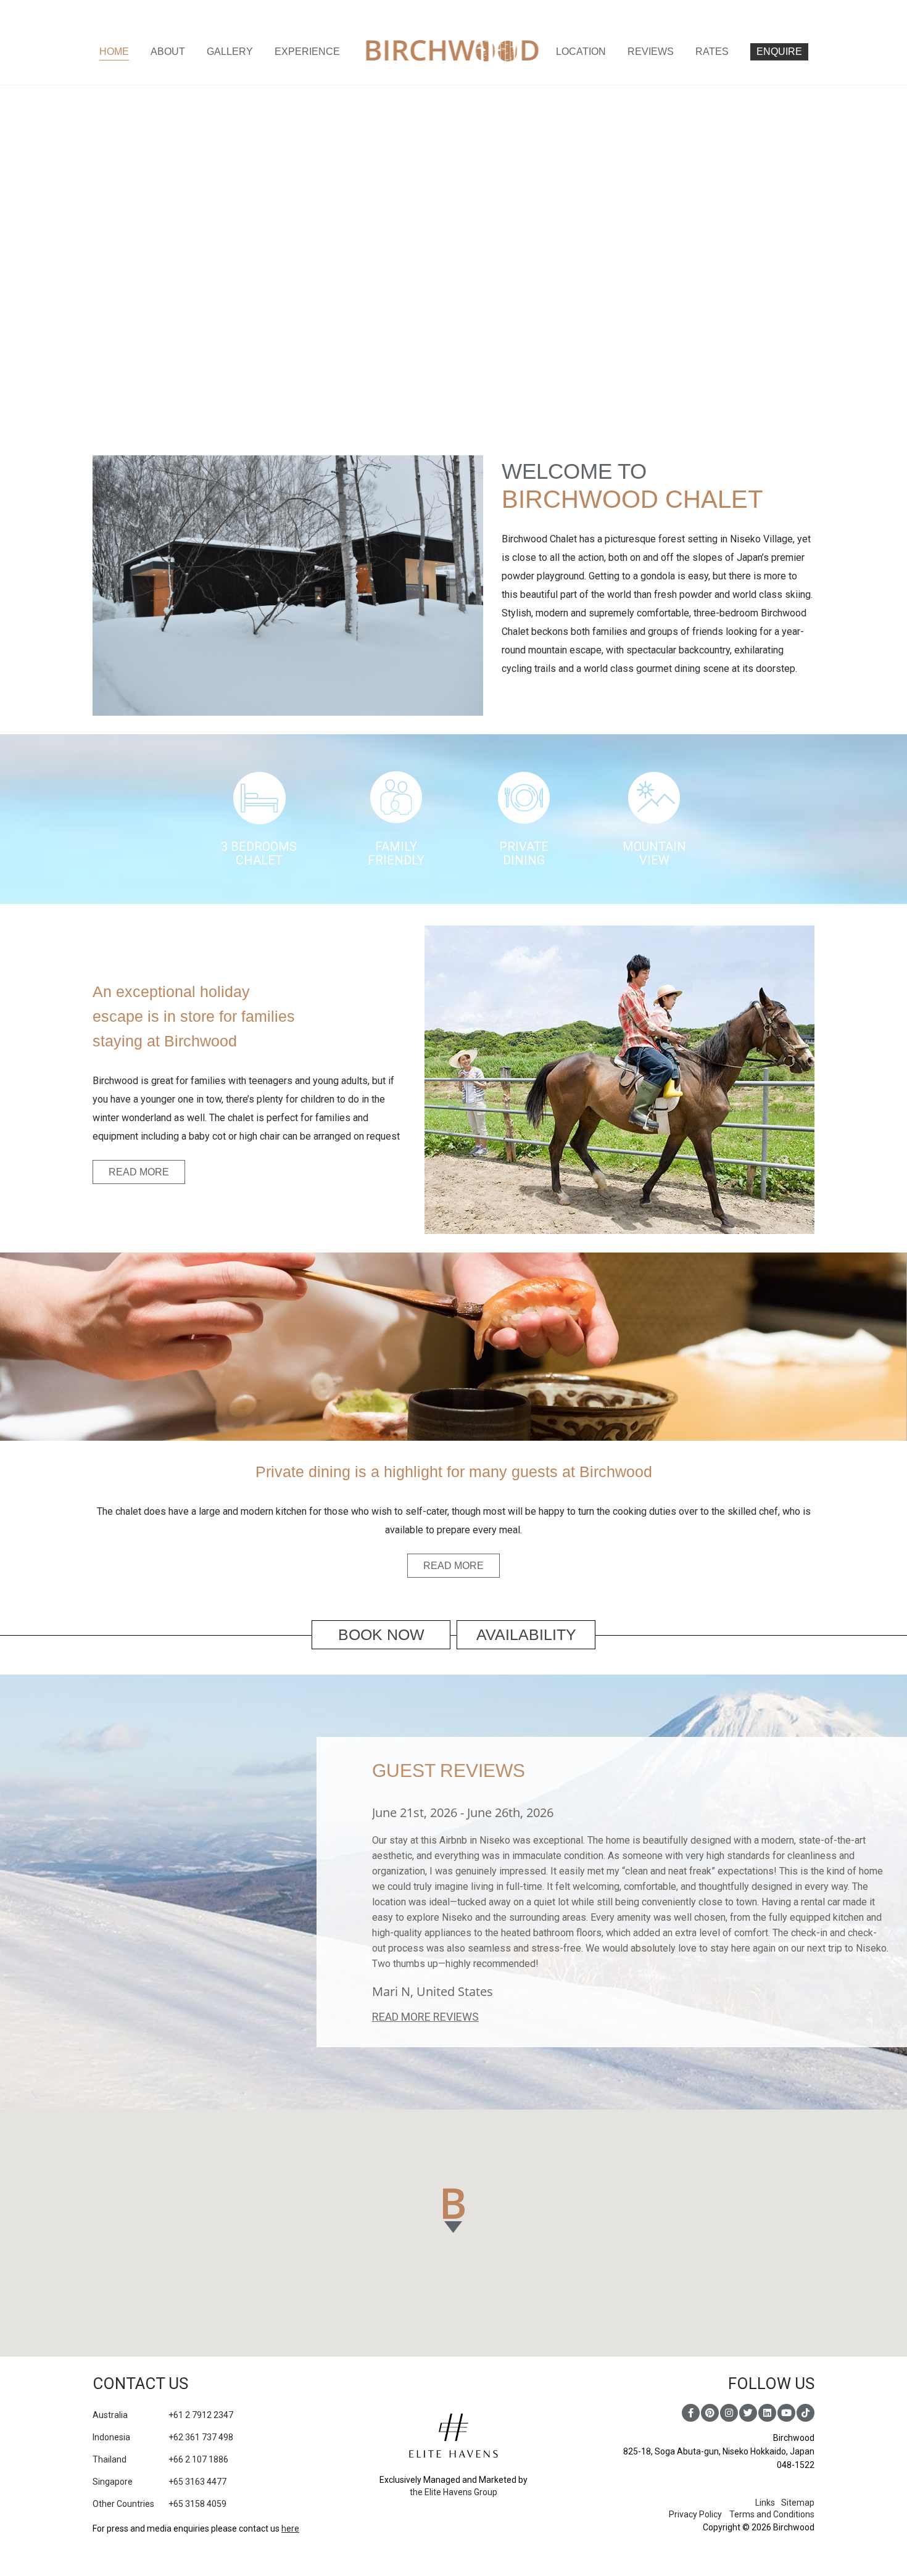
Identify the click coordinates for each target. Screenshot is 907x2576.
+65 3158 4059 (159, 2504)
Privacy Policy (695, 2514)
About (168, 52)
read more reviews (425, 2017)
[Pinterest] (710, 2413)
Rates (712, 52)
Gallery (230, 52)
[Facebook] (691, 2413)
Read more (139, 1172)
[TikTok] (806, 2413)
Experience (307, 52)
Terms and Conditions (772, 2514)
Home (114, 52)
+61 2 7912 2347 (163, 2415)
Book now (381, 1634)
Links (765, 2503)
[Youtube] (786, 2413)
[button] (454, 2211)
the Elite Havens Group (453, 2492)
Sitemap (798, 2503)
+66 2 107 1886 (160, 2459)
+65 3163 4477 (159, 2482)
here (290, 2528)
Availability (526, 1634)
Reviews (651, 52)
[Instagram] (729, 2413)
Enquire (779, 52)
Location (581, 52)
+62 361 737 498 (163, 2437)
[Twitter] (748, 2413)
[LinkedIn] (767, 2413)
